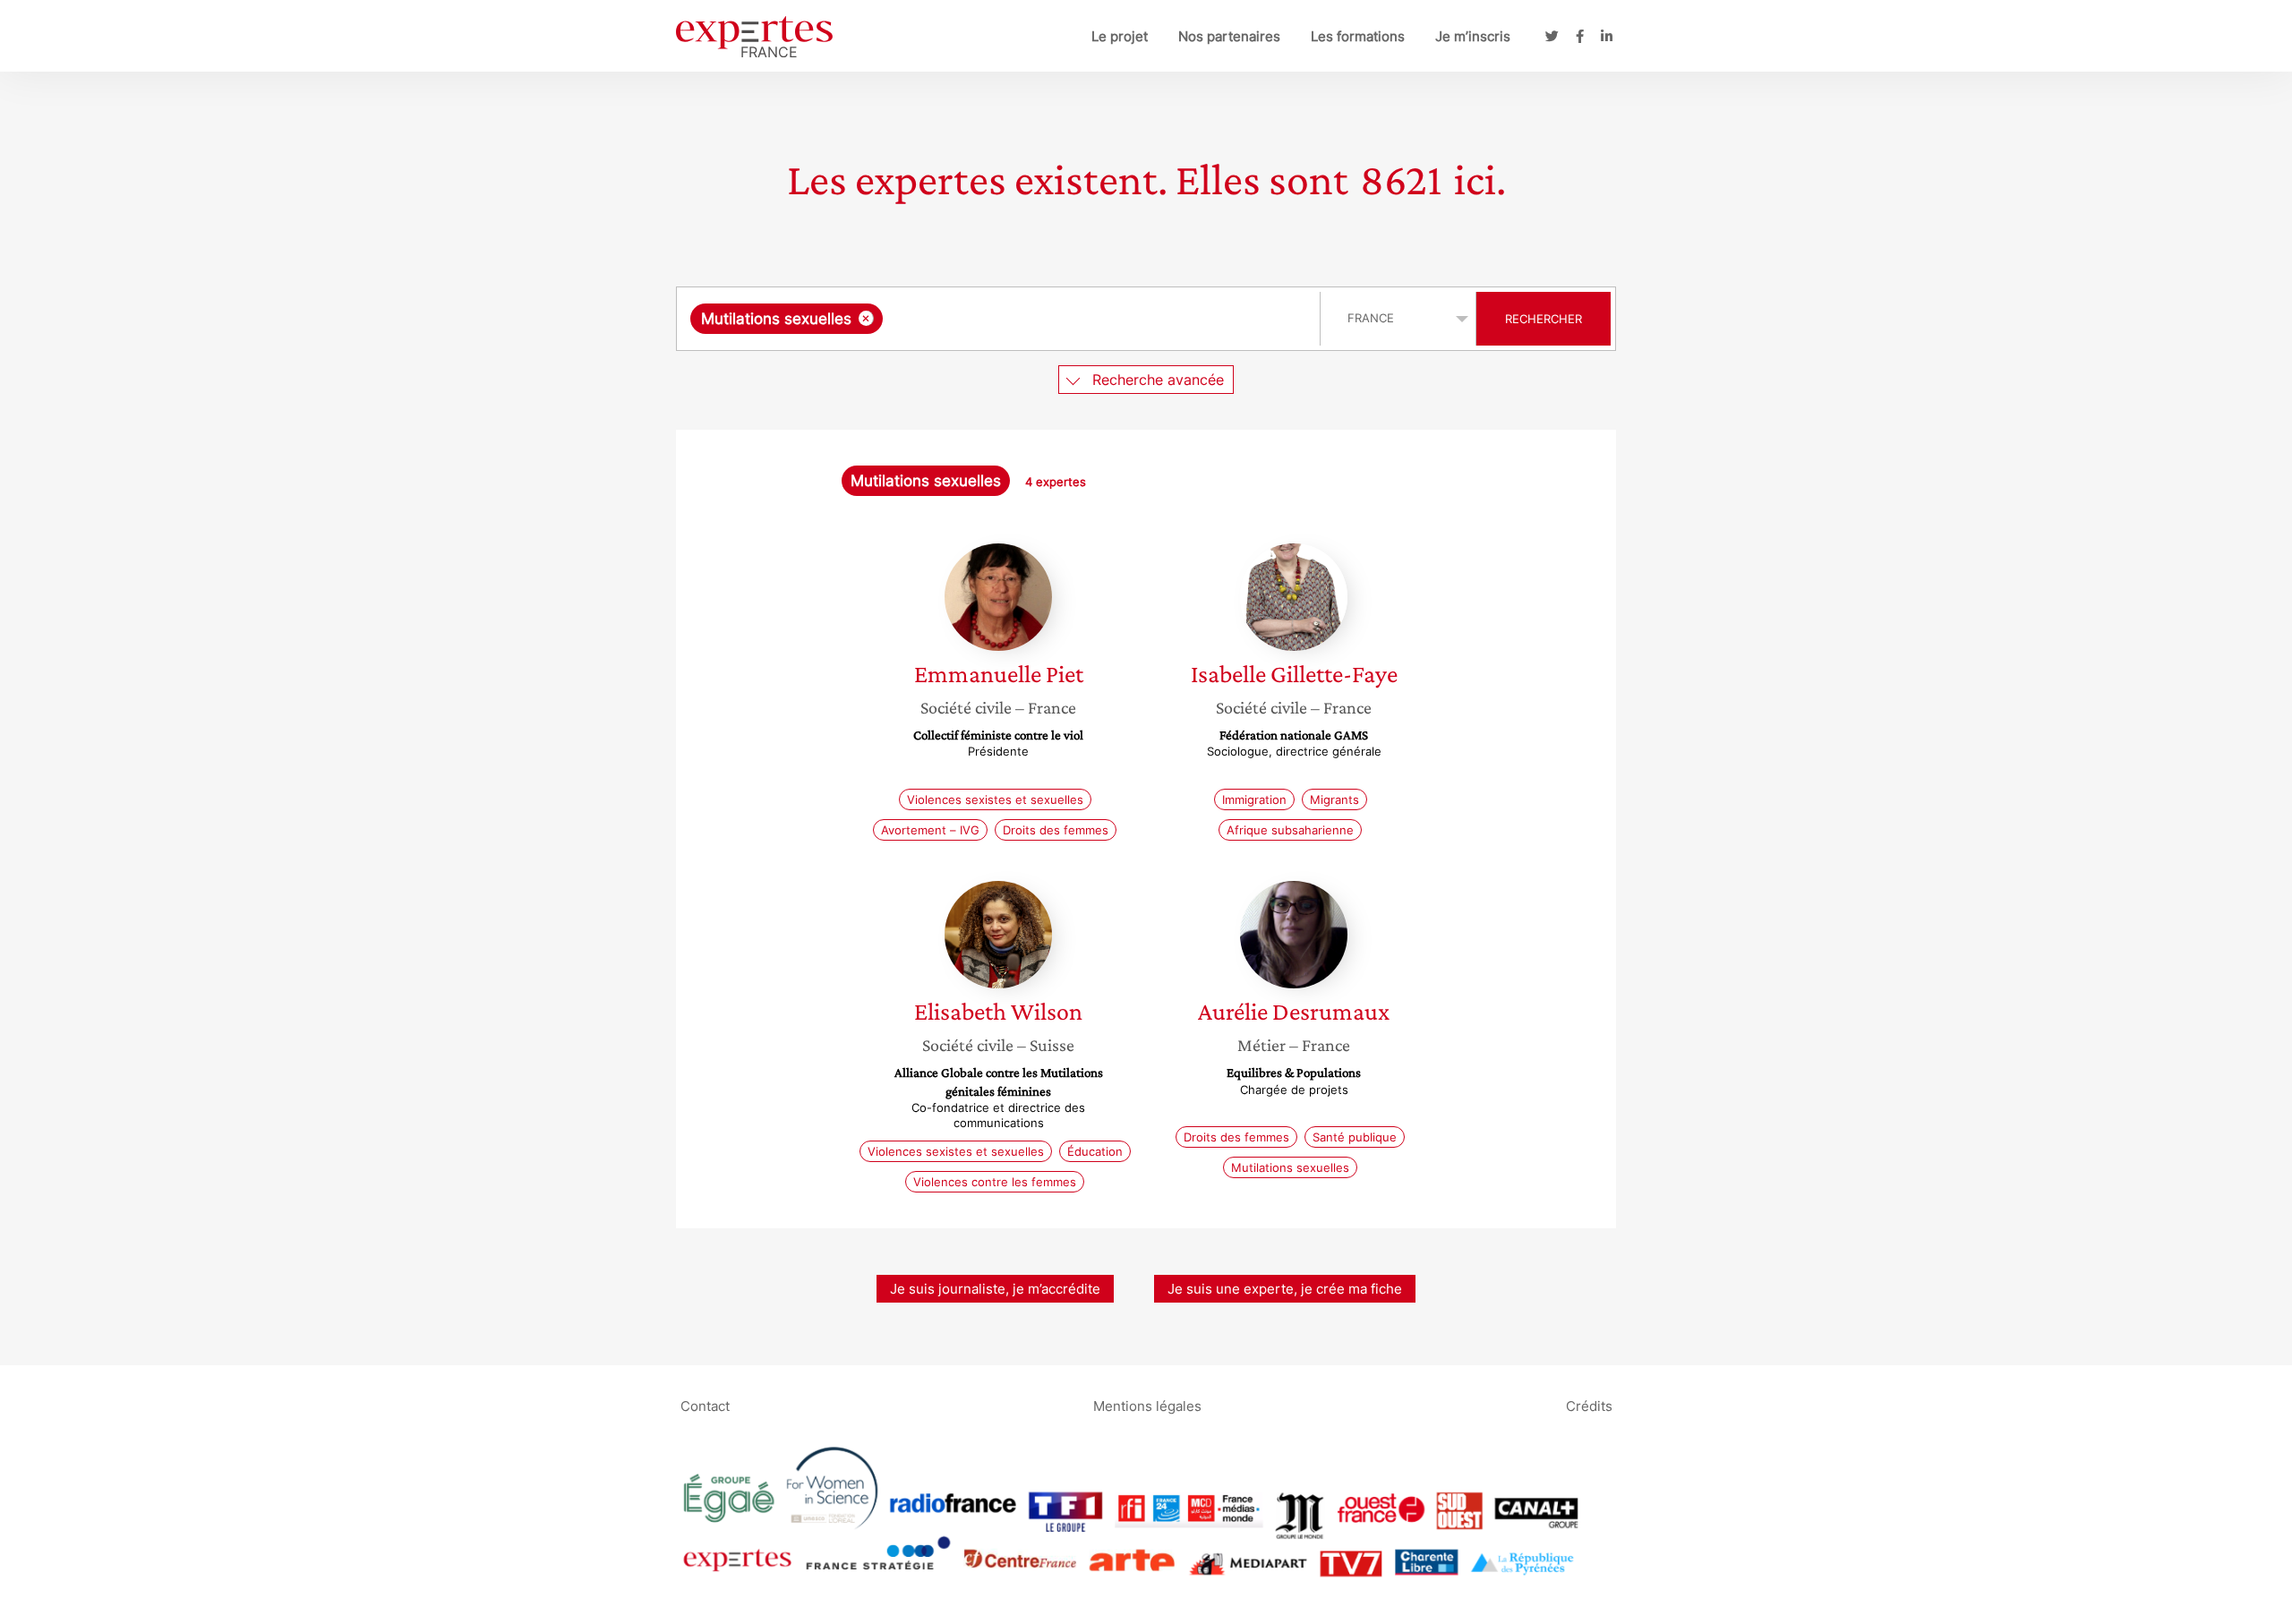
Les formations (1358, 36)
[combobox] (1001, 319)
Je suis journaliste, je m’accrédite (995, 1289)
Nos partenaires (1229, 36)
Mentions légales (1147, 1405)
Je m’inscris (1473, 36)
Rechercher (1544, 319)
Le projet (1120, 36)
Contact (705, 1405)
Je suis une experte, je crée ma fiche (1285, 1289)
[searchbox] (1066, 319)
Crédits (1589, 1405)
